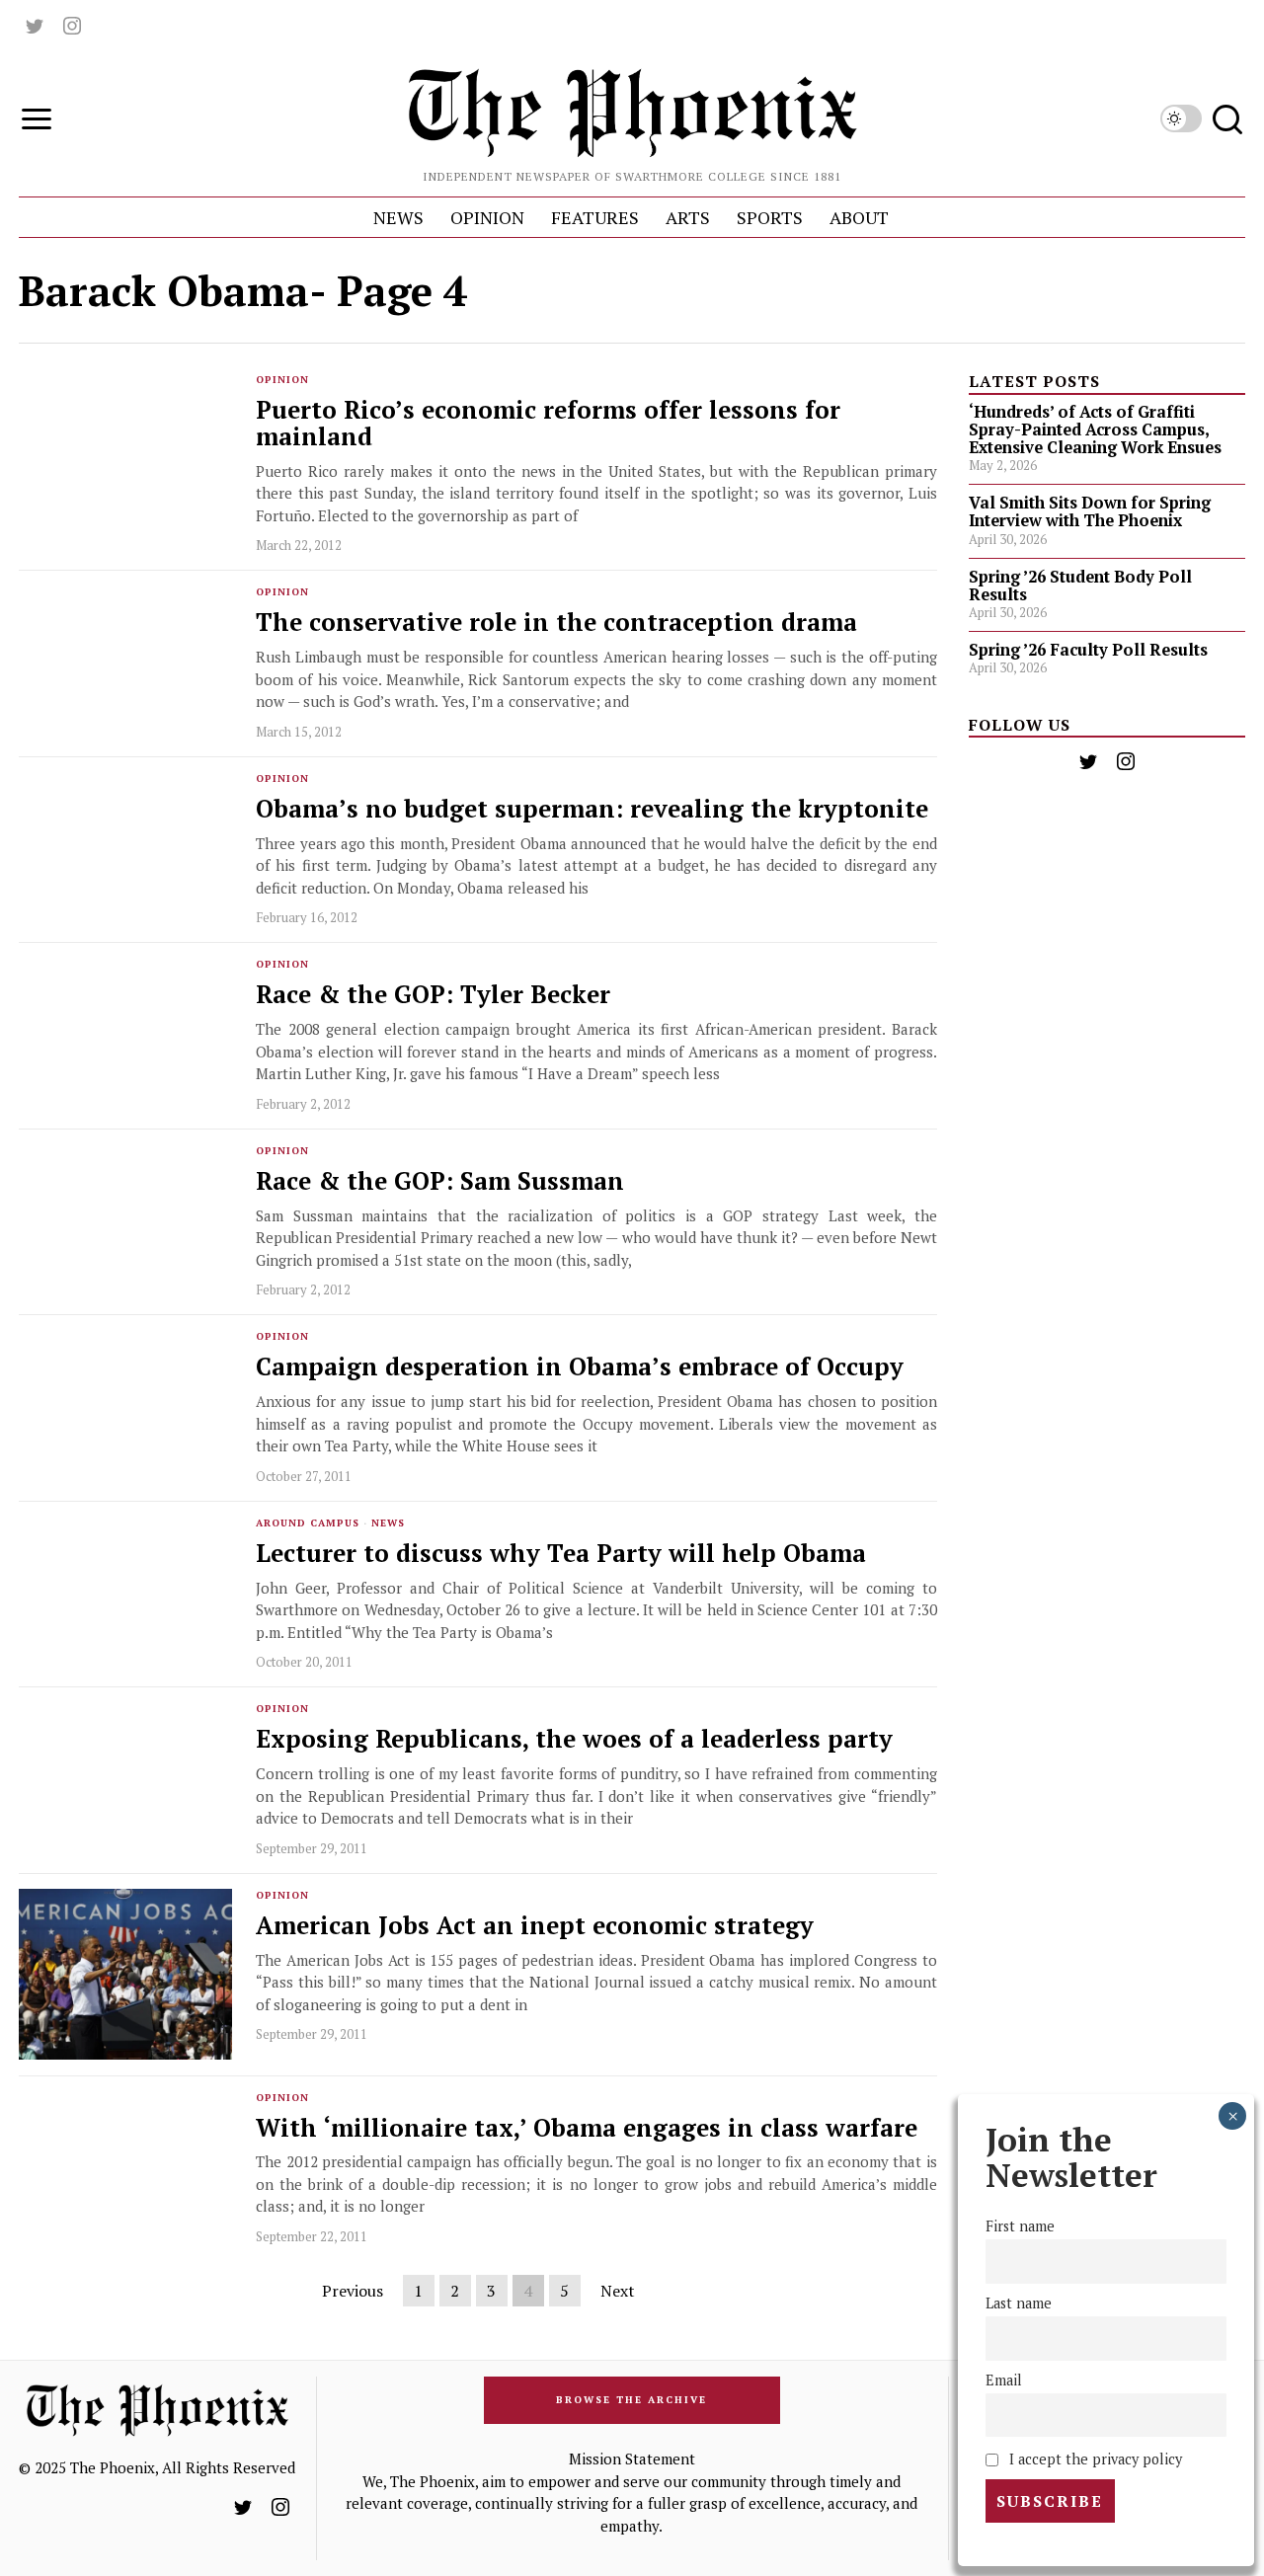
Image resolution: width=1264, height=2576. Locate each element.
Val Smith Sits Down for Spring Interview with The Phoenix (1090, 511)
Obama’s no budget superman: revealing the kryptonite (592, 809)
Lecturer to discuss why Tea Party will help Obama (561, 1554)
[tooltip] (35, 26)
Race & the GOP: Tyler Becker (433, 995)
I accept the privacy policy (1094, 2458)
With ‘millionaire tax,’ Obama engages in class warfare (587, 2128)
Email (1004, 2381)
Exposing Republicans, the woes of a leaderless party (574, 1739)
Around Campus (308, 1523)
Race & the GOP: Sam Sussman (440, 1181)
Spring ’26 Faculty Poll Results (1088, 650)
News (388, 1523)
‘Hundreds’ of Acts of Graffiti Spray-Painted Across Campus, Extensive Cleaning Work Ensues (1095, 429)
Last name (1019, 2304)
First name (1020, 2227)
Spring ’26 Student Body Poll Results (1080, 585)
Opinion (282, 380)
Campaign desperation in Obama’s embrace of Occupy (580, 1367)
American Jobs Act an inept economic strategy (535, 1926)
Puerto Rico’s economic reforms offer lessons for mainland (548, 424)
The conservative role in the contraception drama (556, 623)
